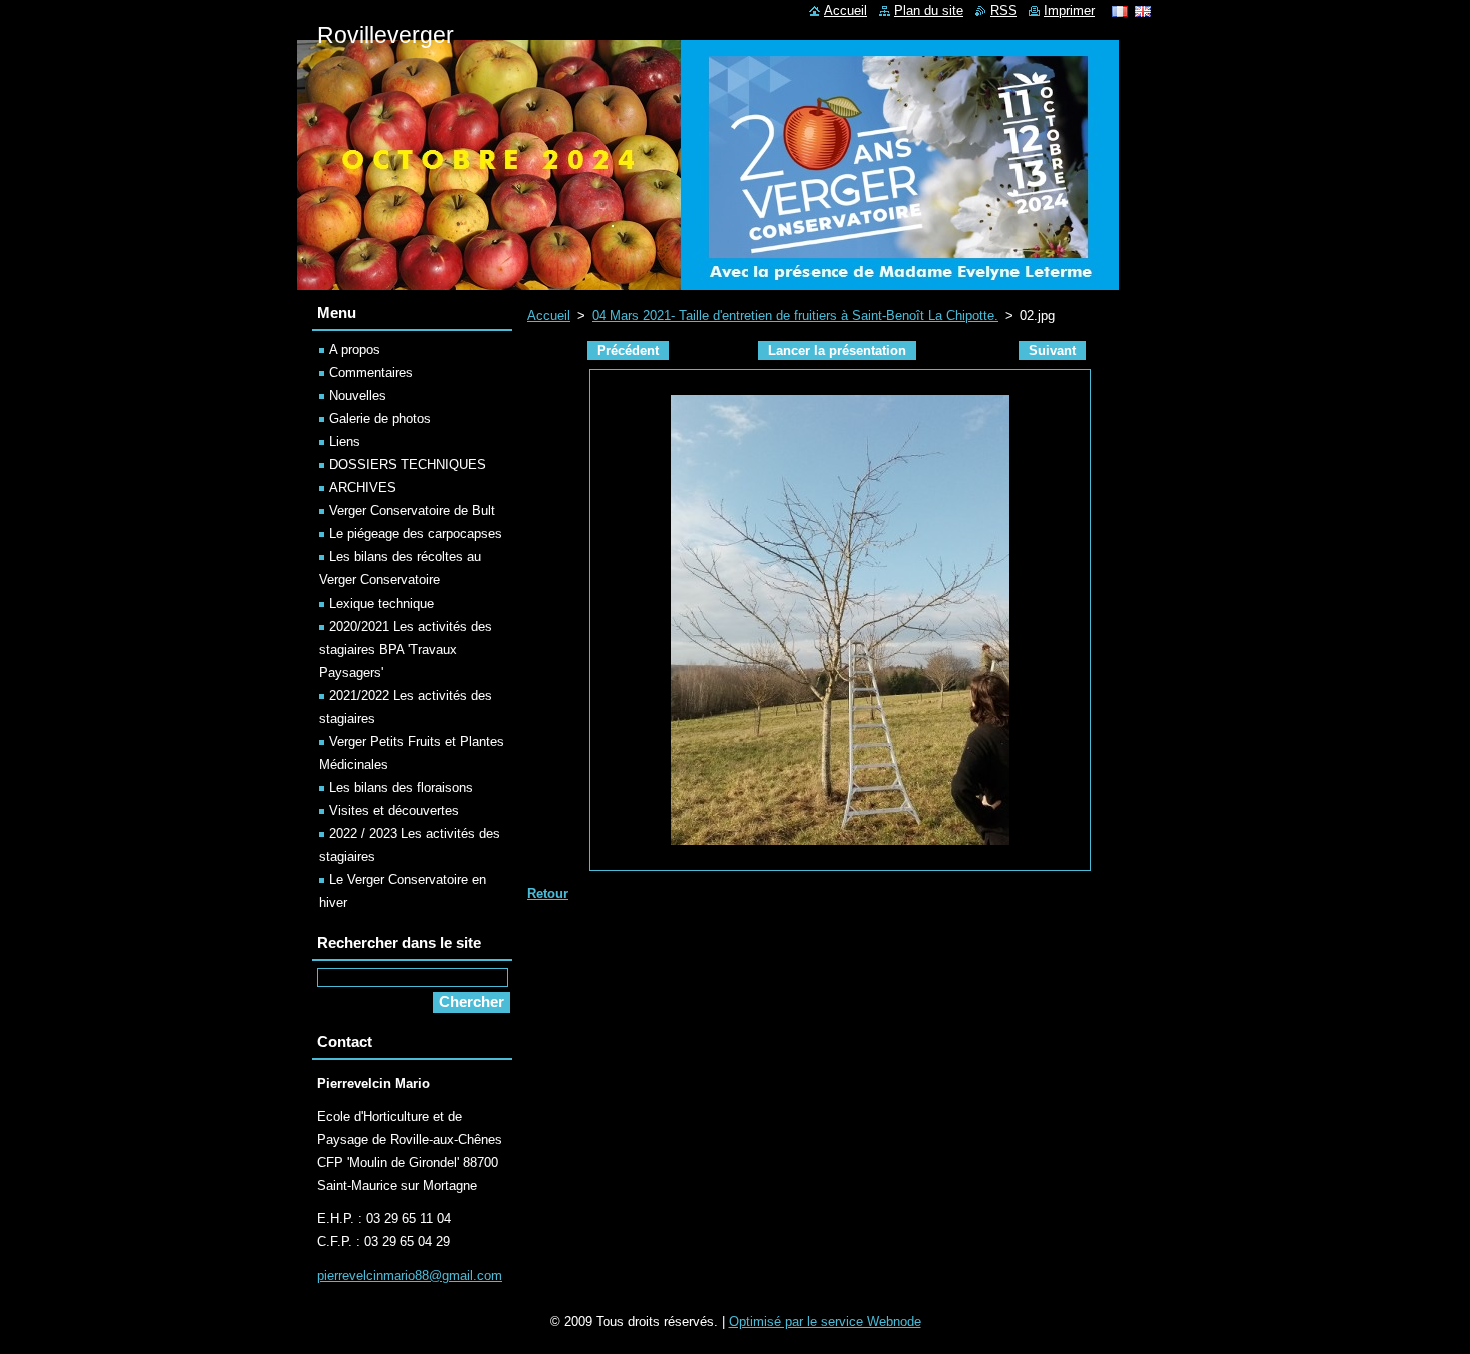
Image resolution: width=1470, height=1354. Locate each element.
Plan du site (928, 10)
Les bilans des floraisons (401, 787)
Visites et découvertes (394, 810)
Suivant (1052, 350)
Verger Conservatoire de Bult (412, 510)
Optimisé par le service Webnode (825, 1321)
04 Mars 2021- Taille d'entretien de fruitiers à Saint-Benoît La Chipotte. (795, 315)
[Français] (1120, 11)
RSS (1003, 10)
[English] (1143, 11)
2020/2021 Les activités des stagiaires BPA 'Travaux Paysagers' (405, 649)
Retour (547, 893)
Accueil (548, 315)
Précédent (628, 350)
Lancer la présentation (837, 350)
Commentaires (371, 372)
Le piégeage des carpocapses (415, 533)
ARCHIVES (362, 487)
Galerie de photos (380, 418)
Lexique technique (381, 603)
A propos (354, 349)
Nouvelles (357, 395)
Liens (344, 441)
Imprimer (1069, 10)
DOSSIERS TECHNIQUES (407, 464)
